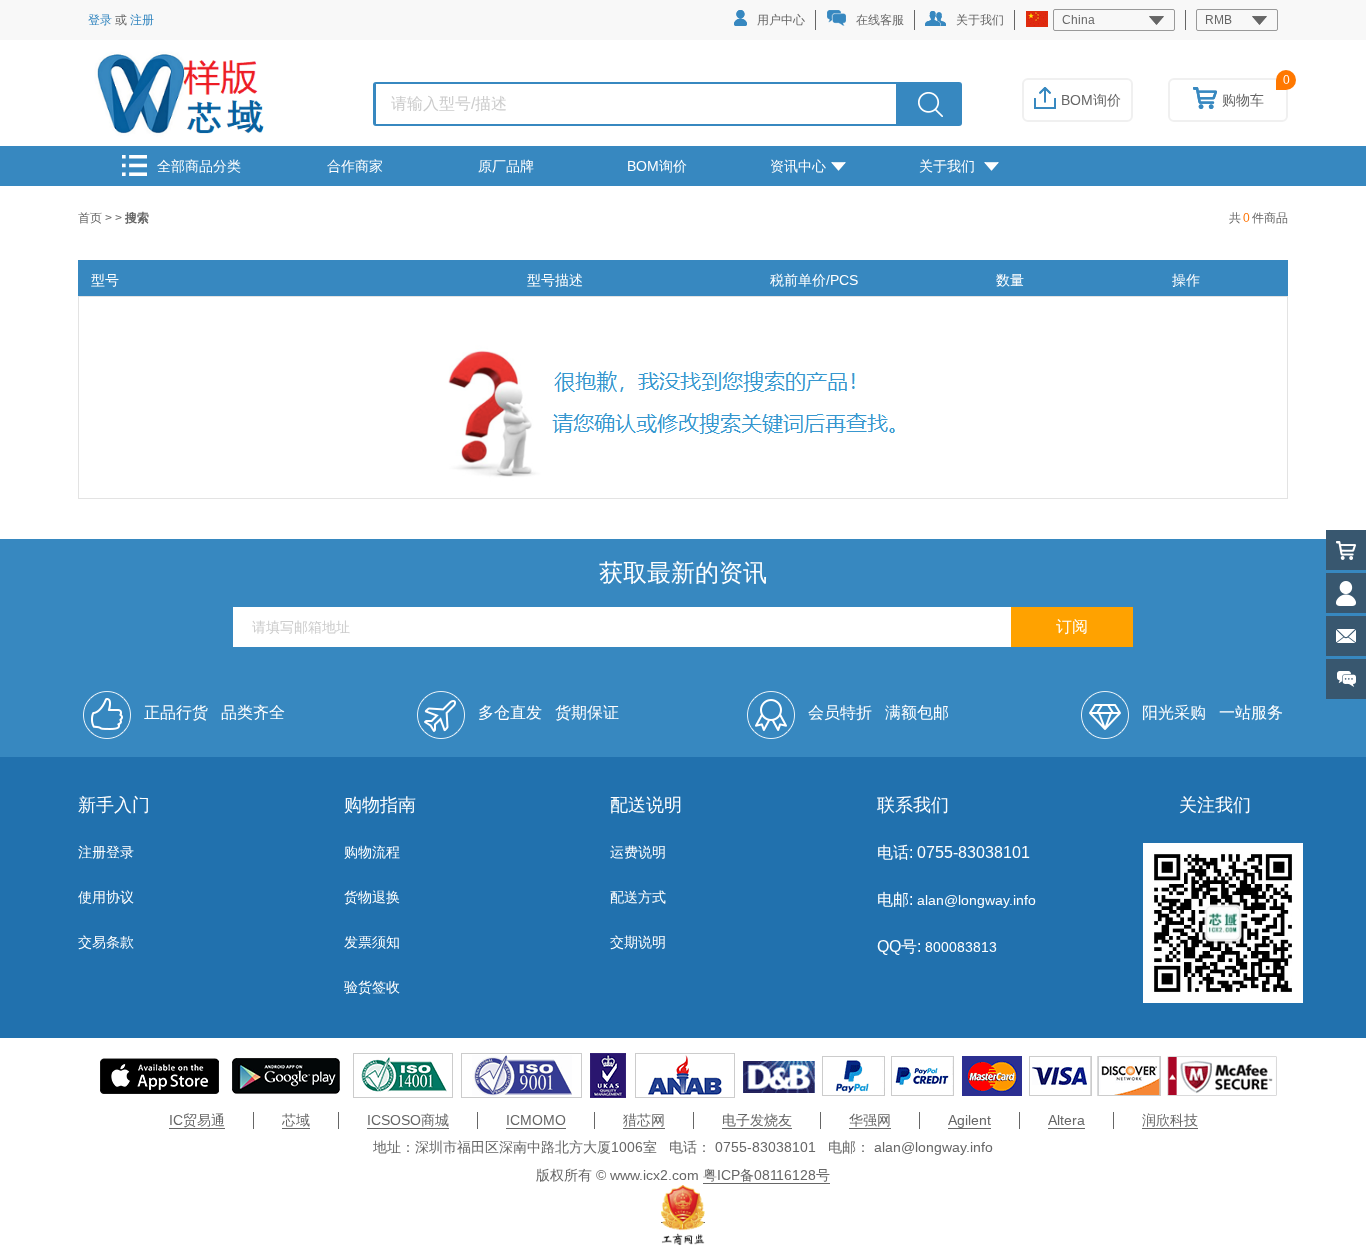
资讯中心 (798, 166)
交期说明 (638, 942)
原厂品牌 (506, 166)
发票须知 (372, 942)
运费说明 (638, 852)
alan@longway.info (976, 900)
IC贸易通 (197, 1120)
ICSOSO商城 (408, 1120)
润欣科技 (1170, 1120)
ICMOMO (536, 1120)
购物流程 (372, 852)
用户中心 (781, 20)
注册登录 (106, 852)
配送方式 (638, 897)
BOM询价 (1091, 100)
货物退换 (372, 897)
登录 (100, 20)
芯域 (296, 1120)
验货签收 (372, 987)
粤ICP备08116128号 (766, 1175)
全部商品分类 (199, 166)
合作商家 (355, 166)
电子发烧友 (757, 1120)
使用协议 (106, 897)
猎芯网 (644, 1120)
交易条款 (106, 942)
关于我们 (980, 20)
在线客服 (880, 20)
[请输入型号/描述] (930, 104)
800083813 (959, 947)
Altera (1066, 1120)
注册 (142, 20)
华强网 (870, 1120)
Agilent (969, 1120)
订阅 (1072, 626)
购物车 (1243, 100)
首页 (91, 218)
